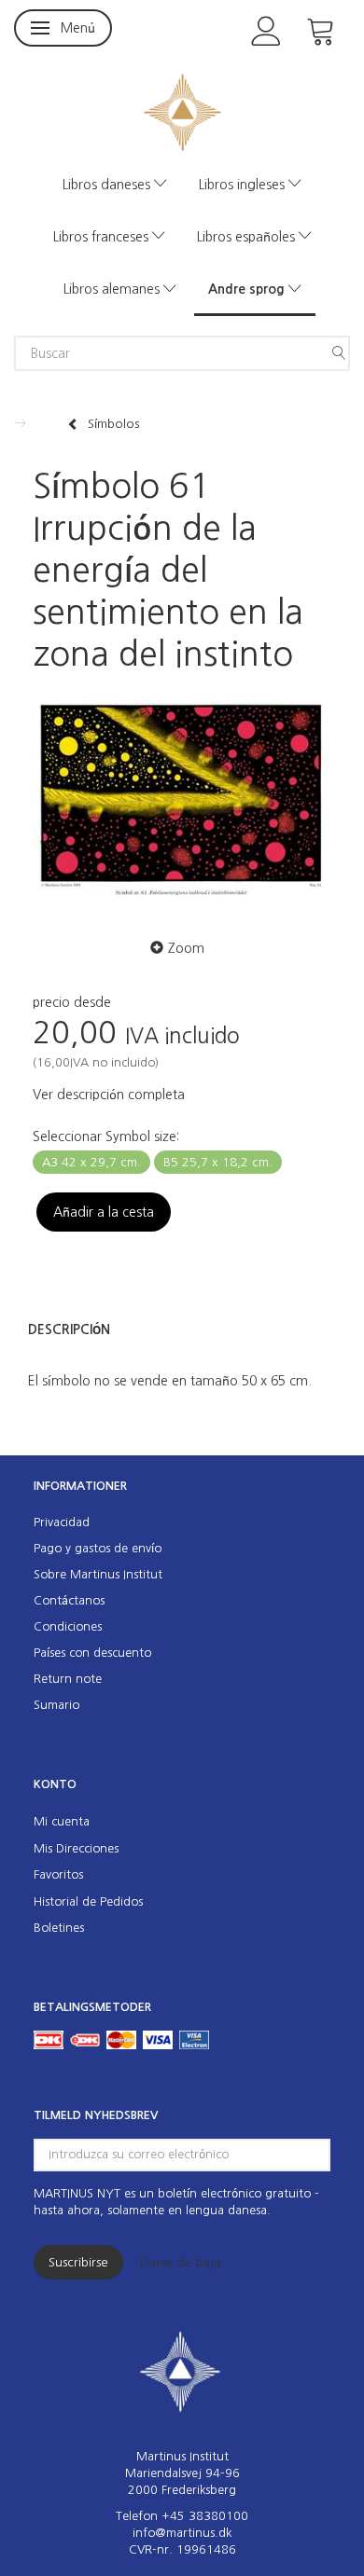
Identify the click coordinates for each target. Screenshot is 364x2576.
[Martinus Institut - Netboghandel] (182, 110)
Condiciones (68, 1626)
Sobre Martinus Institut (98, 1574)
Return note (68, 1679)
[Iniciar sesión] (266, 29)
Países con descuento (92, 1653)
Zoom (186, 948)
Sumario (56, 1705)
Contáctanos (69, 1600)
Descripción (69, 1329)
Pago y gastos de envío (98, 1548)
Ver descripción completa (109, 1095)
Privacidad (62, 1522)
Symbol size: (106, 1136)
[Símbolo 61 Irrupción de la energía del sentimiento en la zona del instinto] (182, 801)
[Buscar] (339, 353)
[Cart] (321, 29)
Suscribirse (78, 2262)
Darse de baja (181, 2262)
